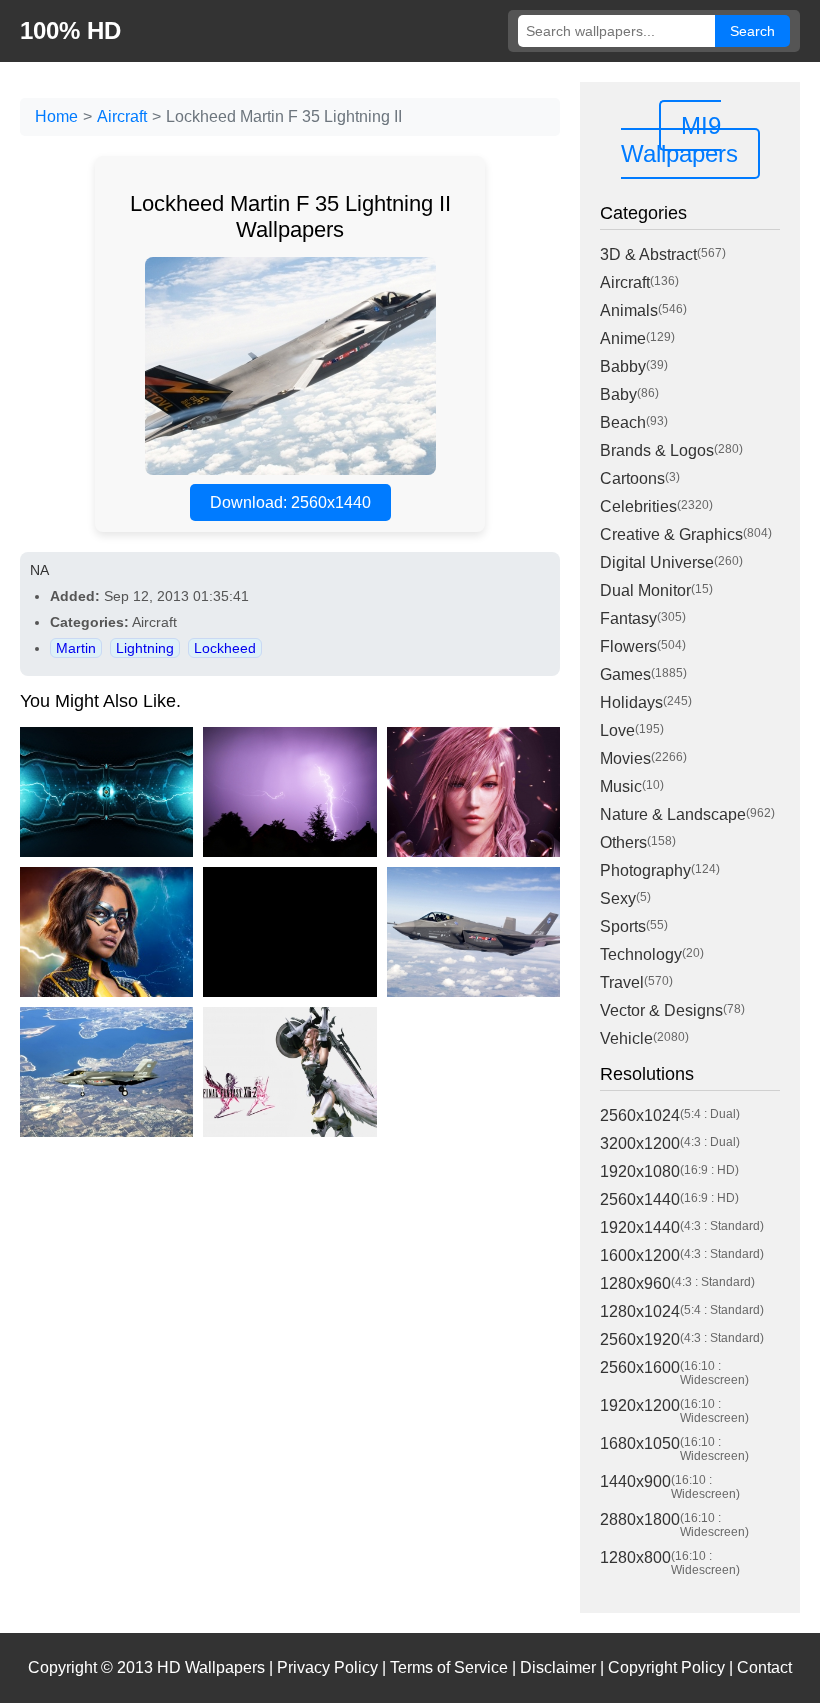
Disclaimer (558, 1667)
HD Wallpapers (211, 1667)
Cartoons (632, 478)
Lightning (145, 648)
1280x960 (635, 1283)
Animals (629, 310)
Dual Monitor (645, 590)
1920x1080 (640, 1171)
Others (623, 842)
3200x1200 (640, 1143)
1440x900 (635, 1481)
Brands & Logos (657, 450)
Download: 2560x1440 (290, 502)
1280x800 (635, 1557)
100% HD (70, 30)
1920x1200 (640, 1405)
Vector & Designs (661, 1010)
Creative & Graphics (671, 534)
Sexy (618, 898)
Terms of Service (449, 1667)
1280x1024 (640, 1311)
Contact (764, 1667)
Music (621, 786)
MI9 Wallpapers (679, 139)
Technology (641, 954)
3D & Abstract (648, 254)
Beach (623, 422)
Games (625, 674)
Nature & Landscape (673, 814)
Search (752, 31)
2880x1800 (640, 1519)
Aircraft (122, 116)
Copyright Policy (666, 1667)
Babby (623, 366)
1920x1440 (640, 1227)
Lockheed (225, 648)
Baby (618, 394)
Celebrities (638, 506)
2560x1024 (640, 1115)
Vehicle (626, 1038)
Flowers (628, 646)
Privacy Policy (327, 1667)
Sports (623, 926)
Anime (623, 338)
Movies (625, 758)
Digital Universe (657, 562)
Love (617, 730)
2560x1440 (640, 1199)
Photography (645, 870)
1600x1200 (640, 1255)
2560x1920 (640, 1339)
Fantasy (628, 618)
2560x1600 (640, 1367)
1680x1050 (640, 1443)
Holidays (631, 702)
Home (56, 116)
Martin (76, 648)
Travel (622, 982)
